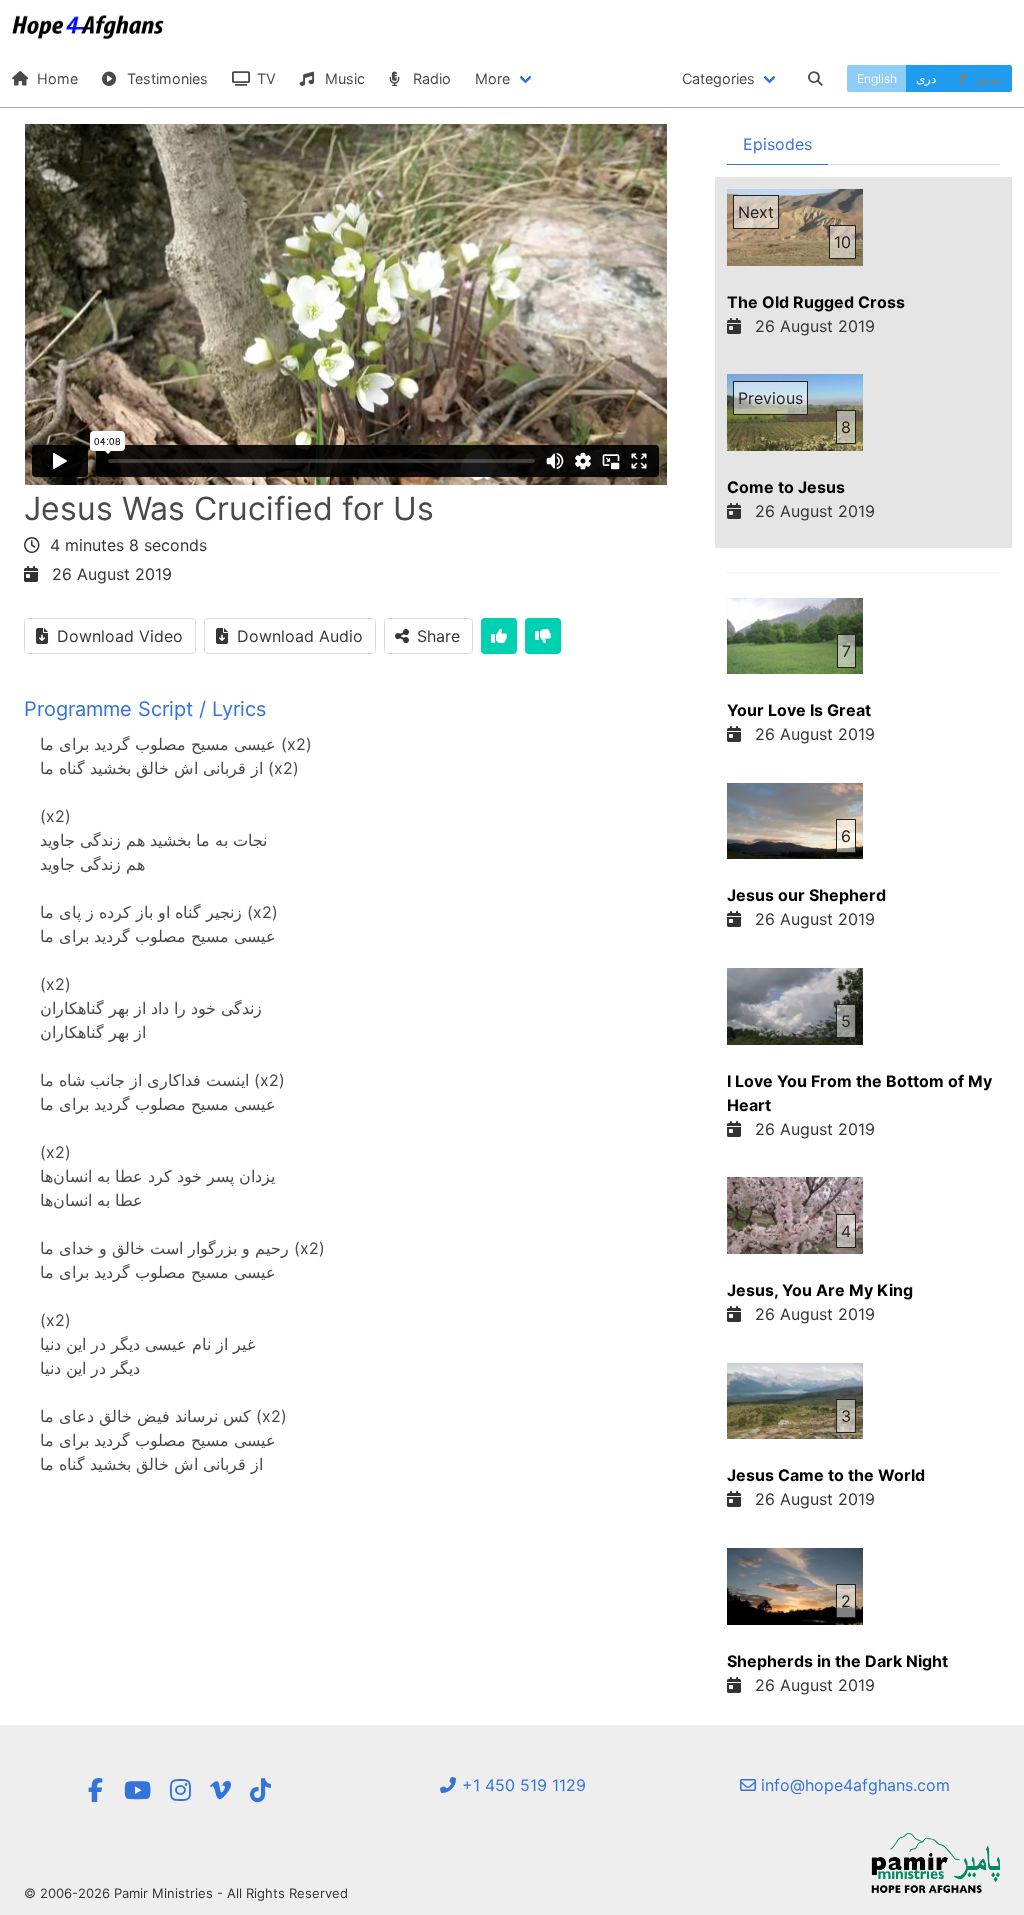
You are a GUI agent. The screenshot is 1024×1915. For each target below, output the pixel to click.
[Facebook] (96, 1790)
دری (926, 78)
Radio (430, 78)
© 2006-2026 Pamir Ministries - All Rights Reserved (186, 1893)
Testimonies (165, 78)
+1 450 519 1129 (521, 1785)
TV (264, 78)
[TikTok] (260, 1790)
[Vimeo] (220, 1790)
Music (343, 78)
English (877, 78)
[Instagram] (180, 1790)
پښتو (988, 78)
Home (55, 78)
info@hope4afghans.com (853, 1785)
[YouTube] (137, 1790)
